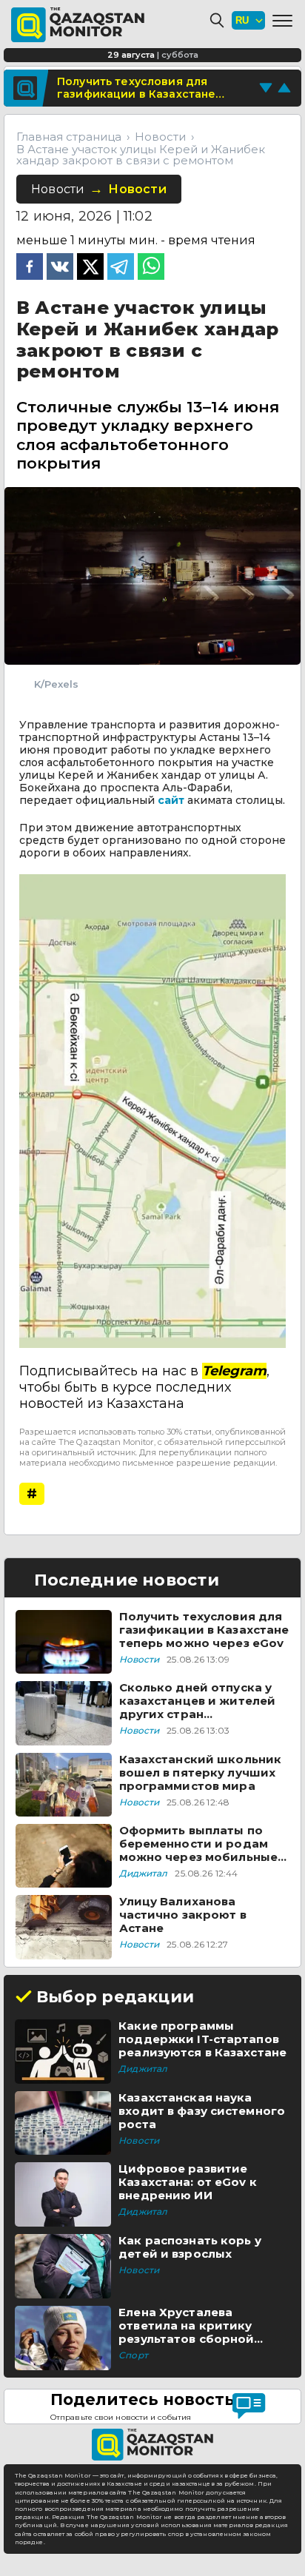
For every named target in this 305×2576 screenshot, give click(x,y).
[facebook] (30, 268)
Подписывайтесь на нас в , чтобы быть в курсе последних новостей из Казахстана (144, 1387)
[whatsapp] (151, 268)
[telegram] (121, 268)
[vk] (60, 268)
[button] (282, 21)
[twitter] (90, 268)
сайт (171, 800)
